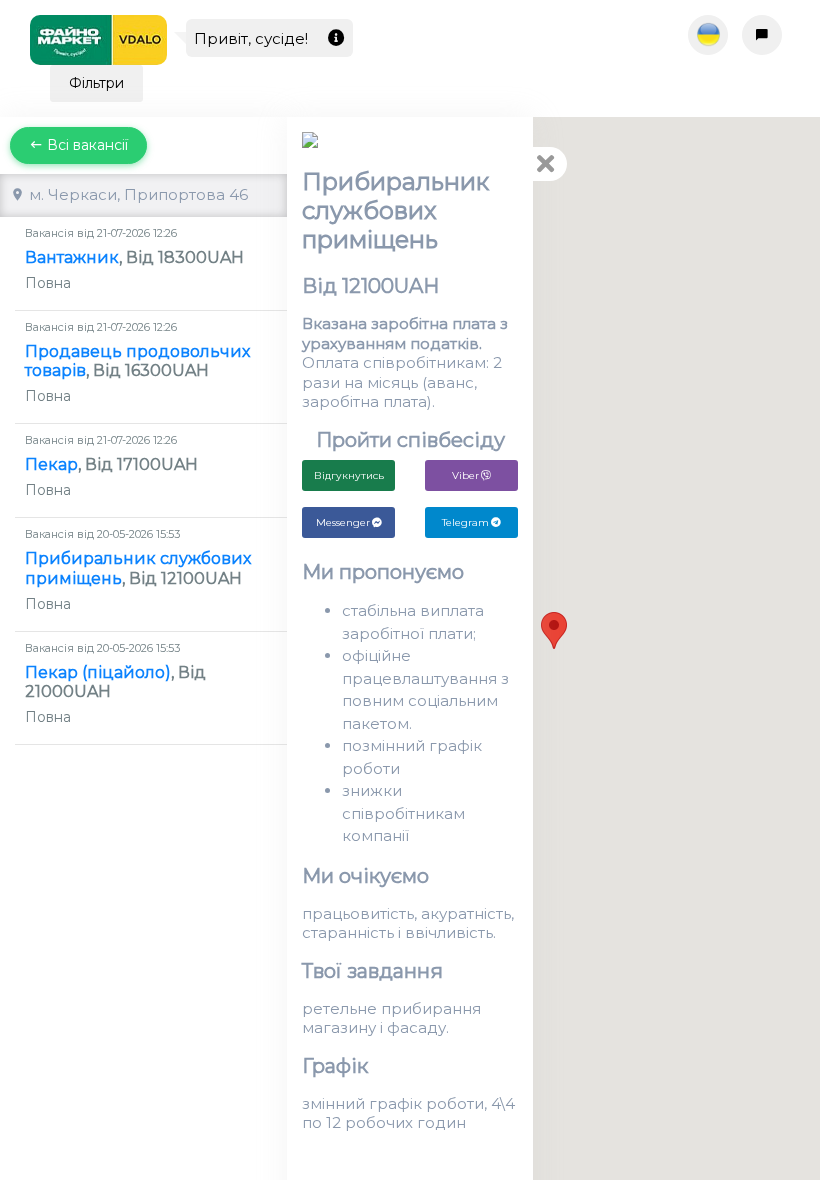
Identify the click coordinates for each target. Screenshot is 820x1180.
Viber (465, 475)
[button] (554, 630)
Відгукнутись (349, 475)
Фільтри (96, 83)
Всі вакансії (85, 145)
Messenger (343, 522)
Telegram (465, 522)
